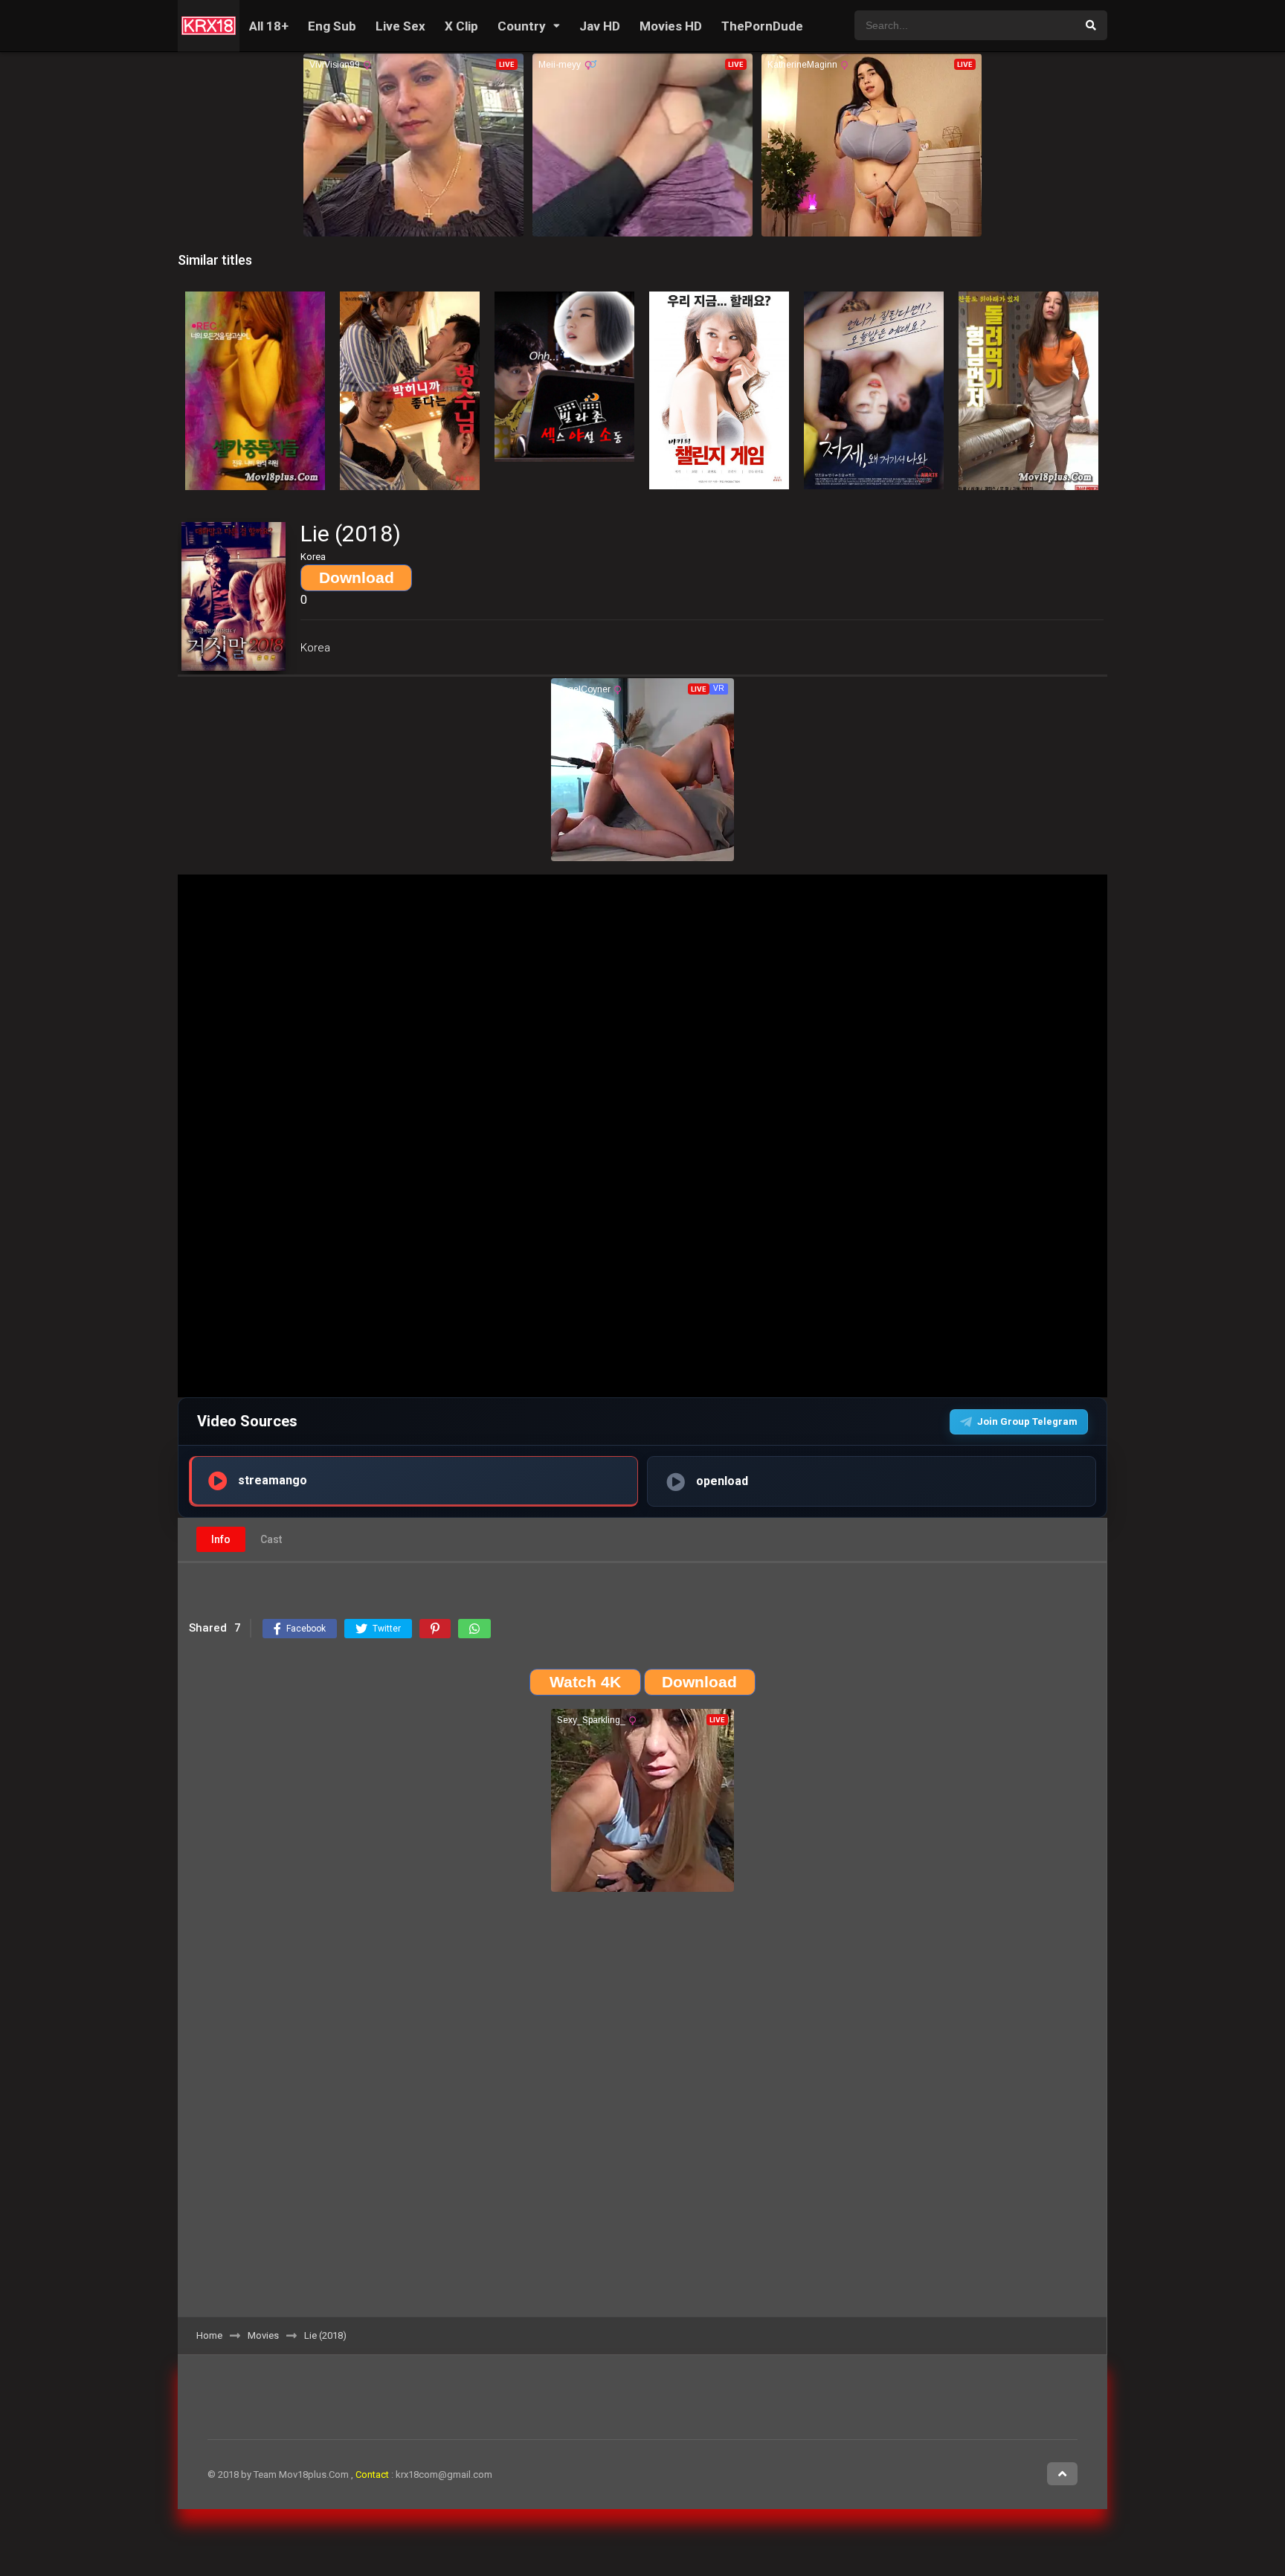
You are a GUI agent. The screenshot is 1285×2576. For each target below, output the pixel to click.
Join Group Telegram (1027, 1421)
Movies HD (671, 26)
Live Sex (400, 26)
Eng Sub (332, 26)
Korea (315, 648)
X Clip (461, 26)
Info (221, 1539)
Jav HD (600, 26)
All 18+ (269, 26)
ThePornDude (762, 26)
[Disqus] (642, 2110)
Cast (271, 1539)
